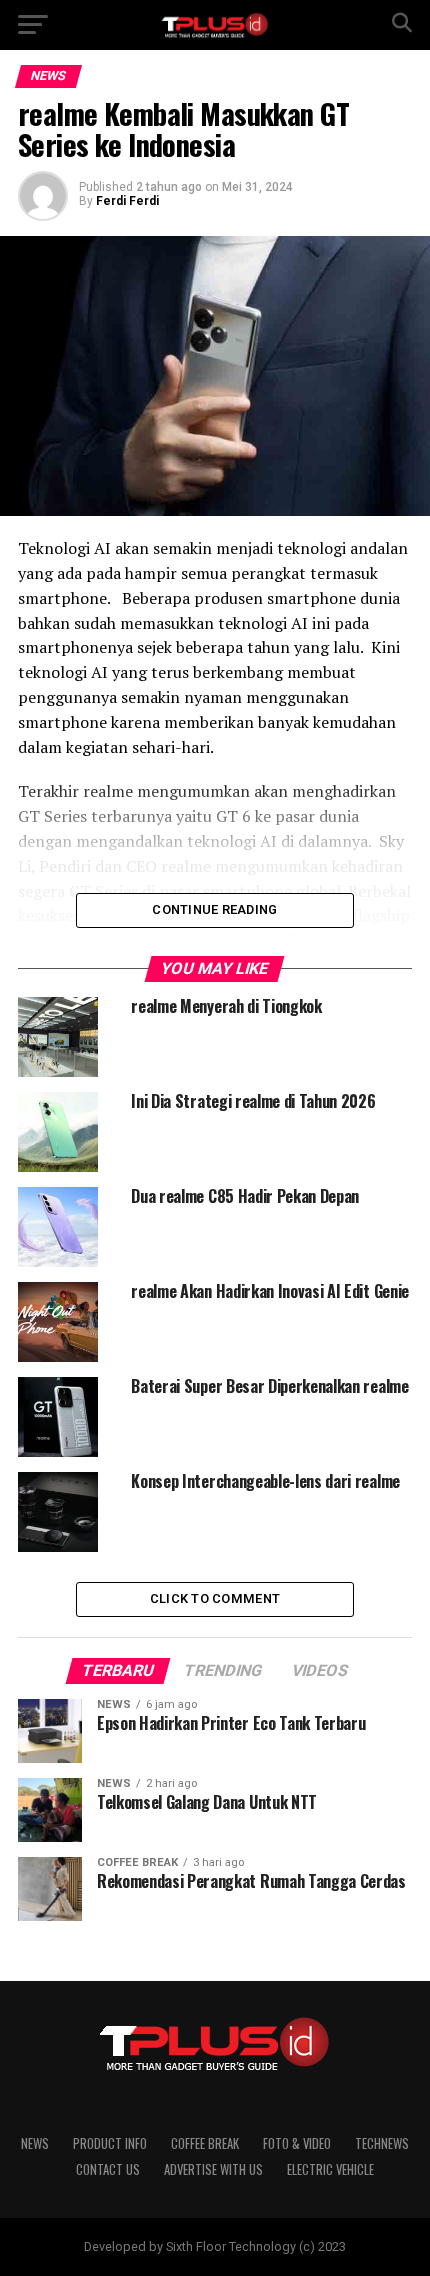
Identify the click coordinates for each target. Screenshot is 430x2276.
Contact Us (108, 2169)
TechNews (382, 2143)
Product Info (110, 2143)
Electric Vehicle (330, 2169)
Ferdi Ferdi (127, 201)
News (35, 2143)
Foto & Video (297, 2143)
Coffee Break (205, 2143)
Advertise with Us (213, 2169)
